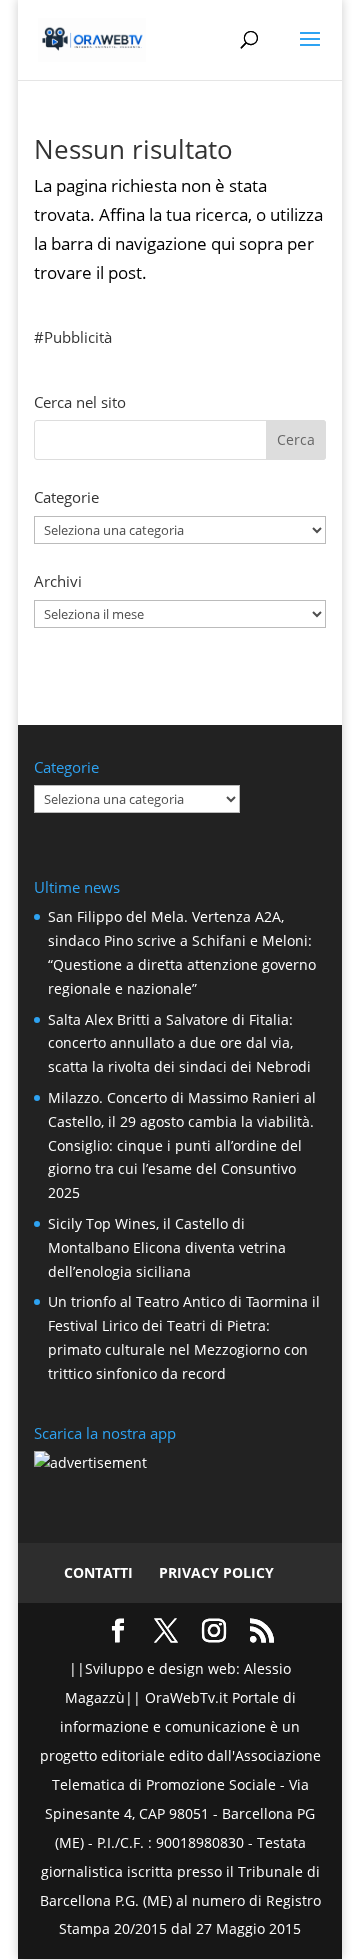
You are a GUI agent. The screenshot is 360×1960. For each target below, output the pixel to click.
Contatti (98, 1572)
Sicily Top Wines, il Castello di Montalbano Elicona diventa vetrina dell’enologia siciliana (167, 1247)
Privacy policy (216, 1572)
